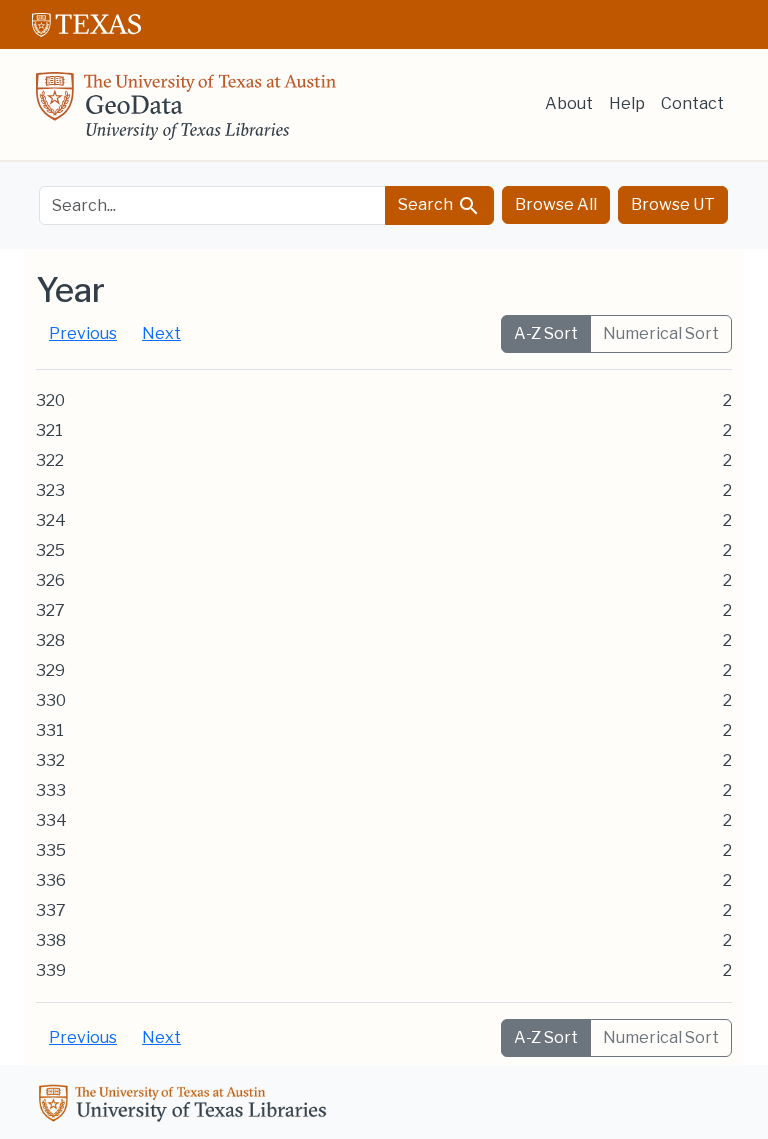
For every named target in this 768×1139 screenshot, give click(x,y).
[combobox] (212, 205)
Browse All (556, 204)
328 (50, 640)
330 (51, 700)
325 (50, 550)
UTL (186, 1106)
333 (51, 790)
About (569, 103)
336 (51, 880)
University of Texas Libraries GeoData (186, 112)
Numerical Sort (661, 333)
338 (51, 940)
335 (51, 850)
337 (51, 910)
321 (49, 430)
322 (50, 460)
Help (627, 103)
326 (50, 580)
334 (51, 820)
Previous (83, 333)
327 (50, 610)
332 (50, 760)
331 (50, 730)
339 (51, 970)
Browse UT (673, 204)
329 (50, 670)
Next (161, 333)
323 (50, 490)
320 (50, 400)
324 (51, 520)
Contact (692, 103)
